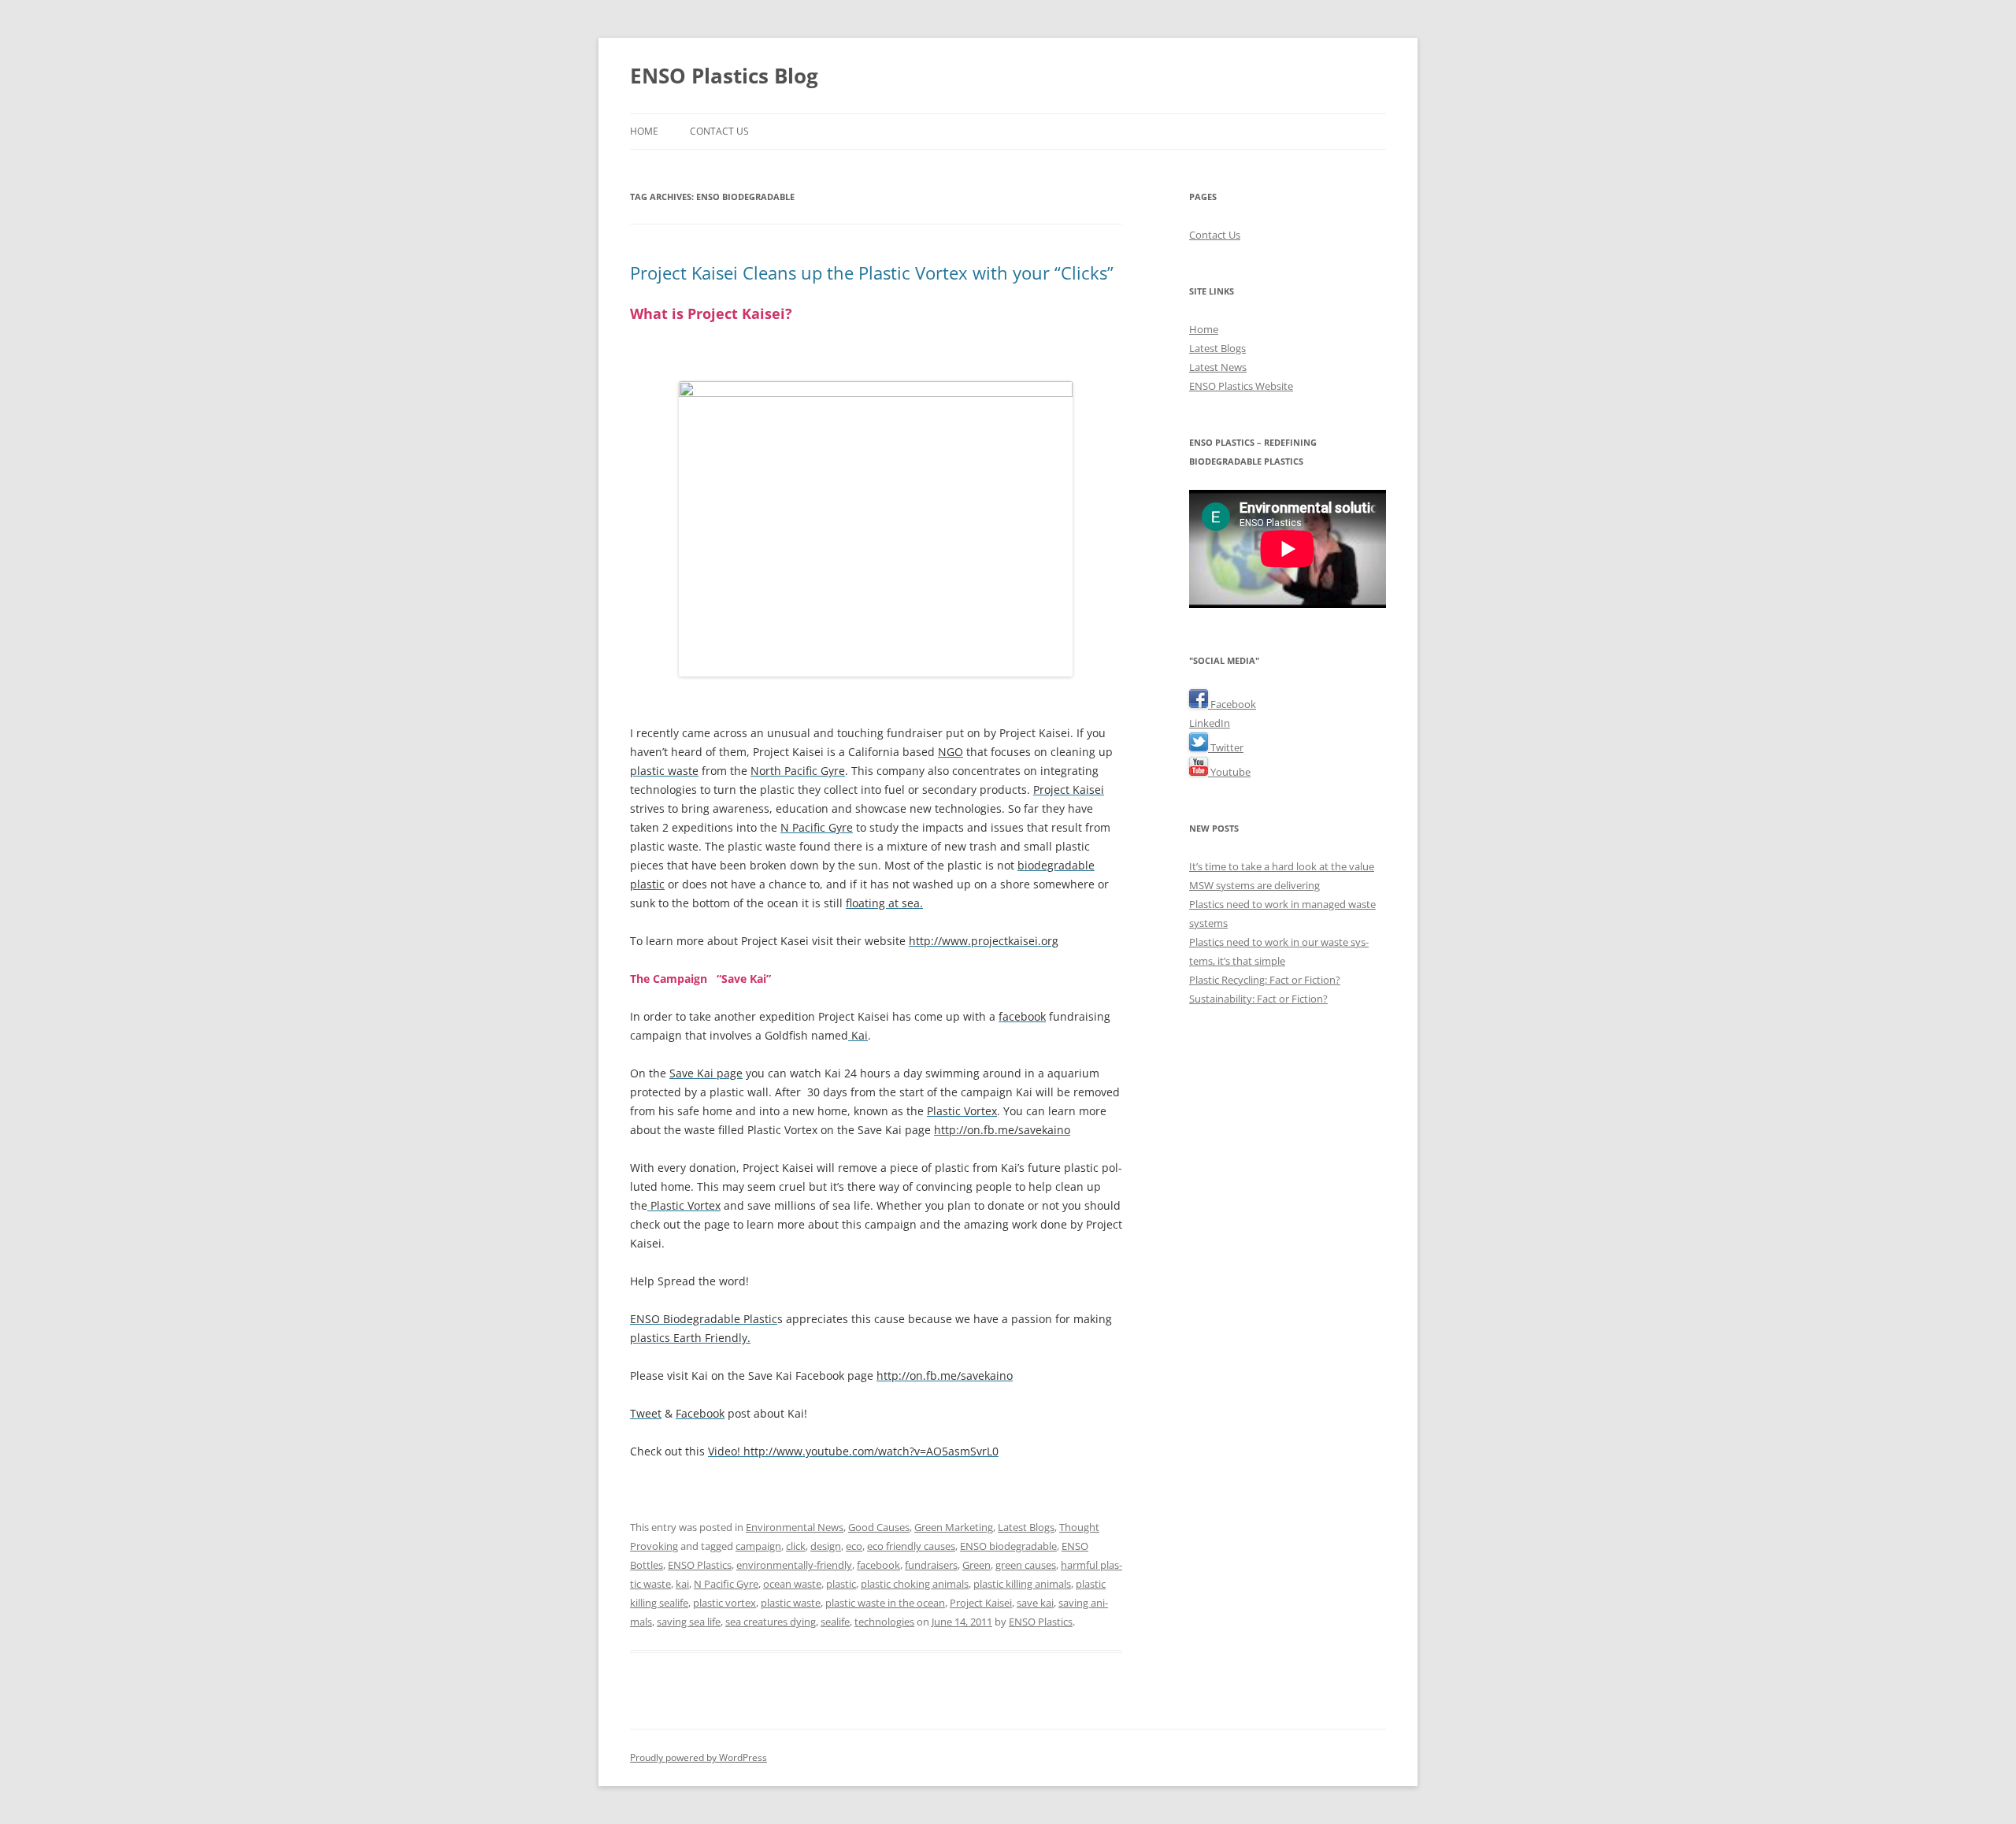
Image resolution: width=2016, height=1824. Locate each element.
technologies (884, 1622)
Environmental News (795, 1527)
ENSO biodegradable (1008, 1546)
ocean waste (792, 1584)
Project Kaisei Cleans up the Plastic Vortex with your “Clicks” (872, 272)
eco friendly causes (911, 1546)
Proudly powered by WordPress (699, 1757)
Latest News (1218, 367)
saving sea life (689, 1622)
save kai (1035, 1603)
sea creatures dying (771, 1622)
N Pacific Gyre (726, 1584)
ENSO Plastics (700, 1565)
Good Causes (879, 1527)
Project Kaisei (981, 1603)
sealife (835, 1622)
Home (644, 131)
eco (854, 1546)
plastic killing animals (1022, 1584)
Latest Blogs (1026, 1527)
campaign (758, 1546)
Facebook (1232, 704)
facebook (878, 1565)
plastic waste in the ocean (885, 1603)
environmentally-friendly (794, 1565)
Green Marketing (954, 1527)
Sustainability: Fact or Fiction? (1258, 999)
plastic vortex (724, 1603)
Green (976, 1565)
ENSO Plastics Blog (724, 76)
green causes (1026, 1565)
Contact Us (719, 131)
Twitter (1226, 747)
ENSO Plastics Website (1241, 386)
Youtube (1229, 772)
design (826, 1546)
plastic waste (791, 1603)
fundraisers (931, 1565)
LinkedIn (1210, 723)
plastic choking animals (915, 1584)
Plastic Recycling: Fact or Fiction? (1265, 980)
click (796, 1546)
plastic (841, 1584)
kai (682, 1584)
